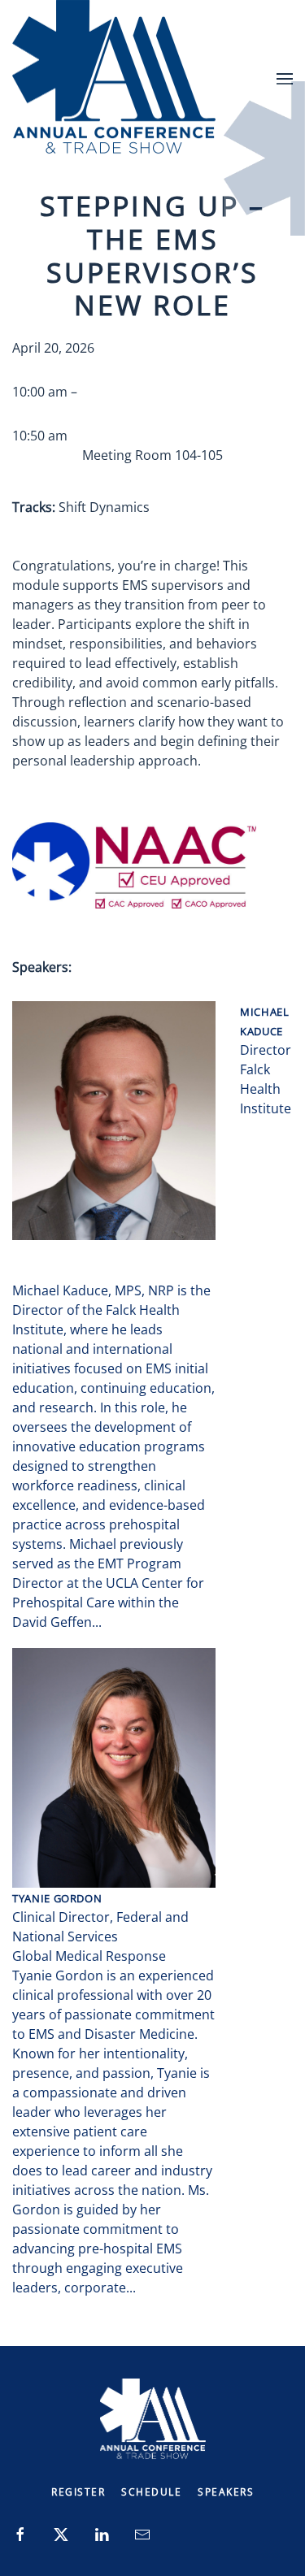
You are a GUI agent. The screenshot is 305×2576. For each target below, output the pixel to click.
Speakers (226, 2492)
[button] (285, 78)
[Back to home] (114, 78)
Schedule (151, 2492)
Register (78, 2492)
